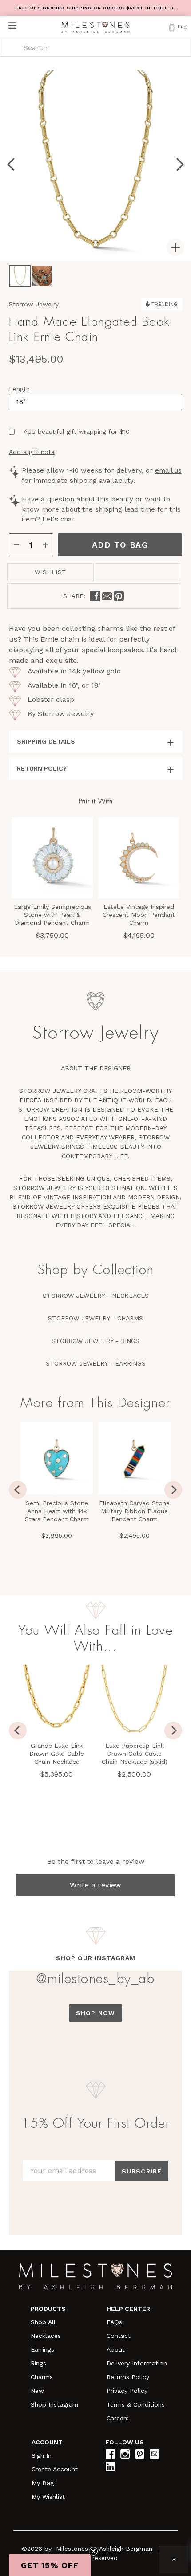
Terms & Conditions (136, 2404)
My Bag (43, 2483)
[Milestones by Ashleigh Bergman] (95, 27)
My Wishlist (48, 2497)
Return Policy (42, 768)
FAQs (114, 2322)
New (37, 2391)
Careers (118, 2418)
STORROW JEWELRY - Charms (95, 1318)
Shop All (43, 2322)
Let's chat (58, 519)
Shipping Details (46, 741)
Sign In (42, 2455)
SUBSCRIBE (142, 2171)
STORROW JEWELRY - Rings (95, 1341)
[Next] (173, 1490)
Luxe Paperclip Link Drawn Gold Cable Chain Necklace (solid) (135, 1754)
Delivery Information (137, 2363)
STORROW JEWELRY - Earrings (96, 1363)
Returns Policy (128, 2377)
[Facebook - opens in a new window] (95, 596)
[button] (50, 2565)
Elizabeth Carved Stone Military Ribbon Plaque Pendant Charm (134, 1511)
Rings (38, 2363)
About (116, 2349)
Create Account (55, 2469)
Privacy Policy (127, 2391)
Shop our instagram (96, 1958)
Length (19, 389)
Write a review (95, 1885)
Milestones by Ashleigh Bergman (104, 2549)
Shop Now (95, 2013)
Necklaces (46, 2336)
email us (168, 470)
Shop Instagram (54, 2404)
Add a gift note (32, 452)
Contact (119, 2336)
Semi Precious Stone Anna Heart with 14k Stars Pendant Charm (57, 1511)
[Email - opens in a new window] (107, 596)
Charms (42, 2377)
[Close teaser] (93, 2551)
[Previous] (18, 1490)
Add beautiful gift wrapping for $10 (77, 431)
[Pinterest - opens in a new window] (119, 596)
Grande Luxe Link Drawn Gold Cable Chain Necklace (57, 1754)
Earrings (42, 2349)
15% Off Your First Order (95, 2123)
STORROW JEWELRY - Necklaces (96, 1296)
